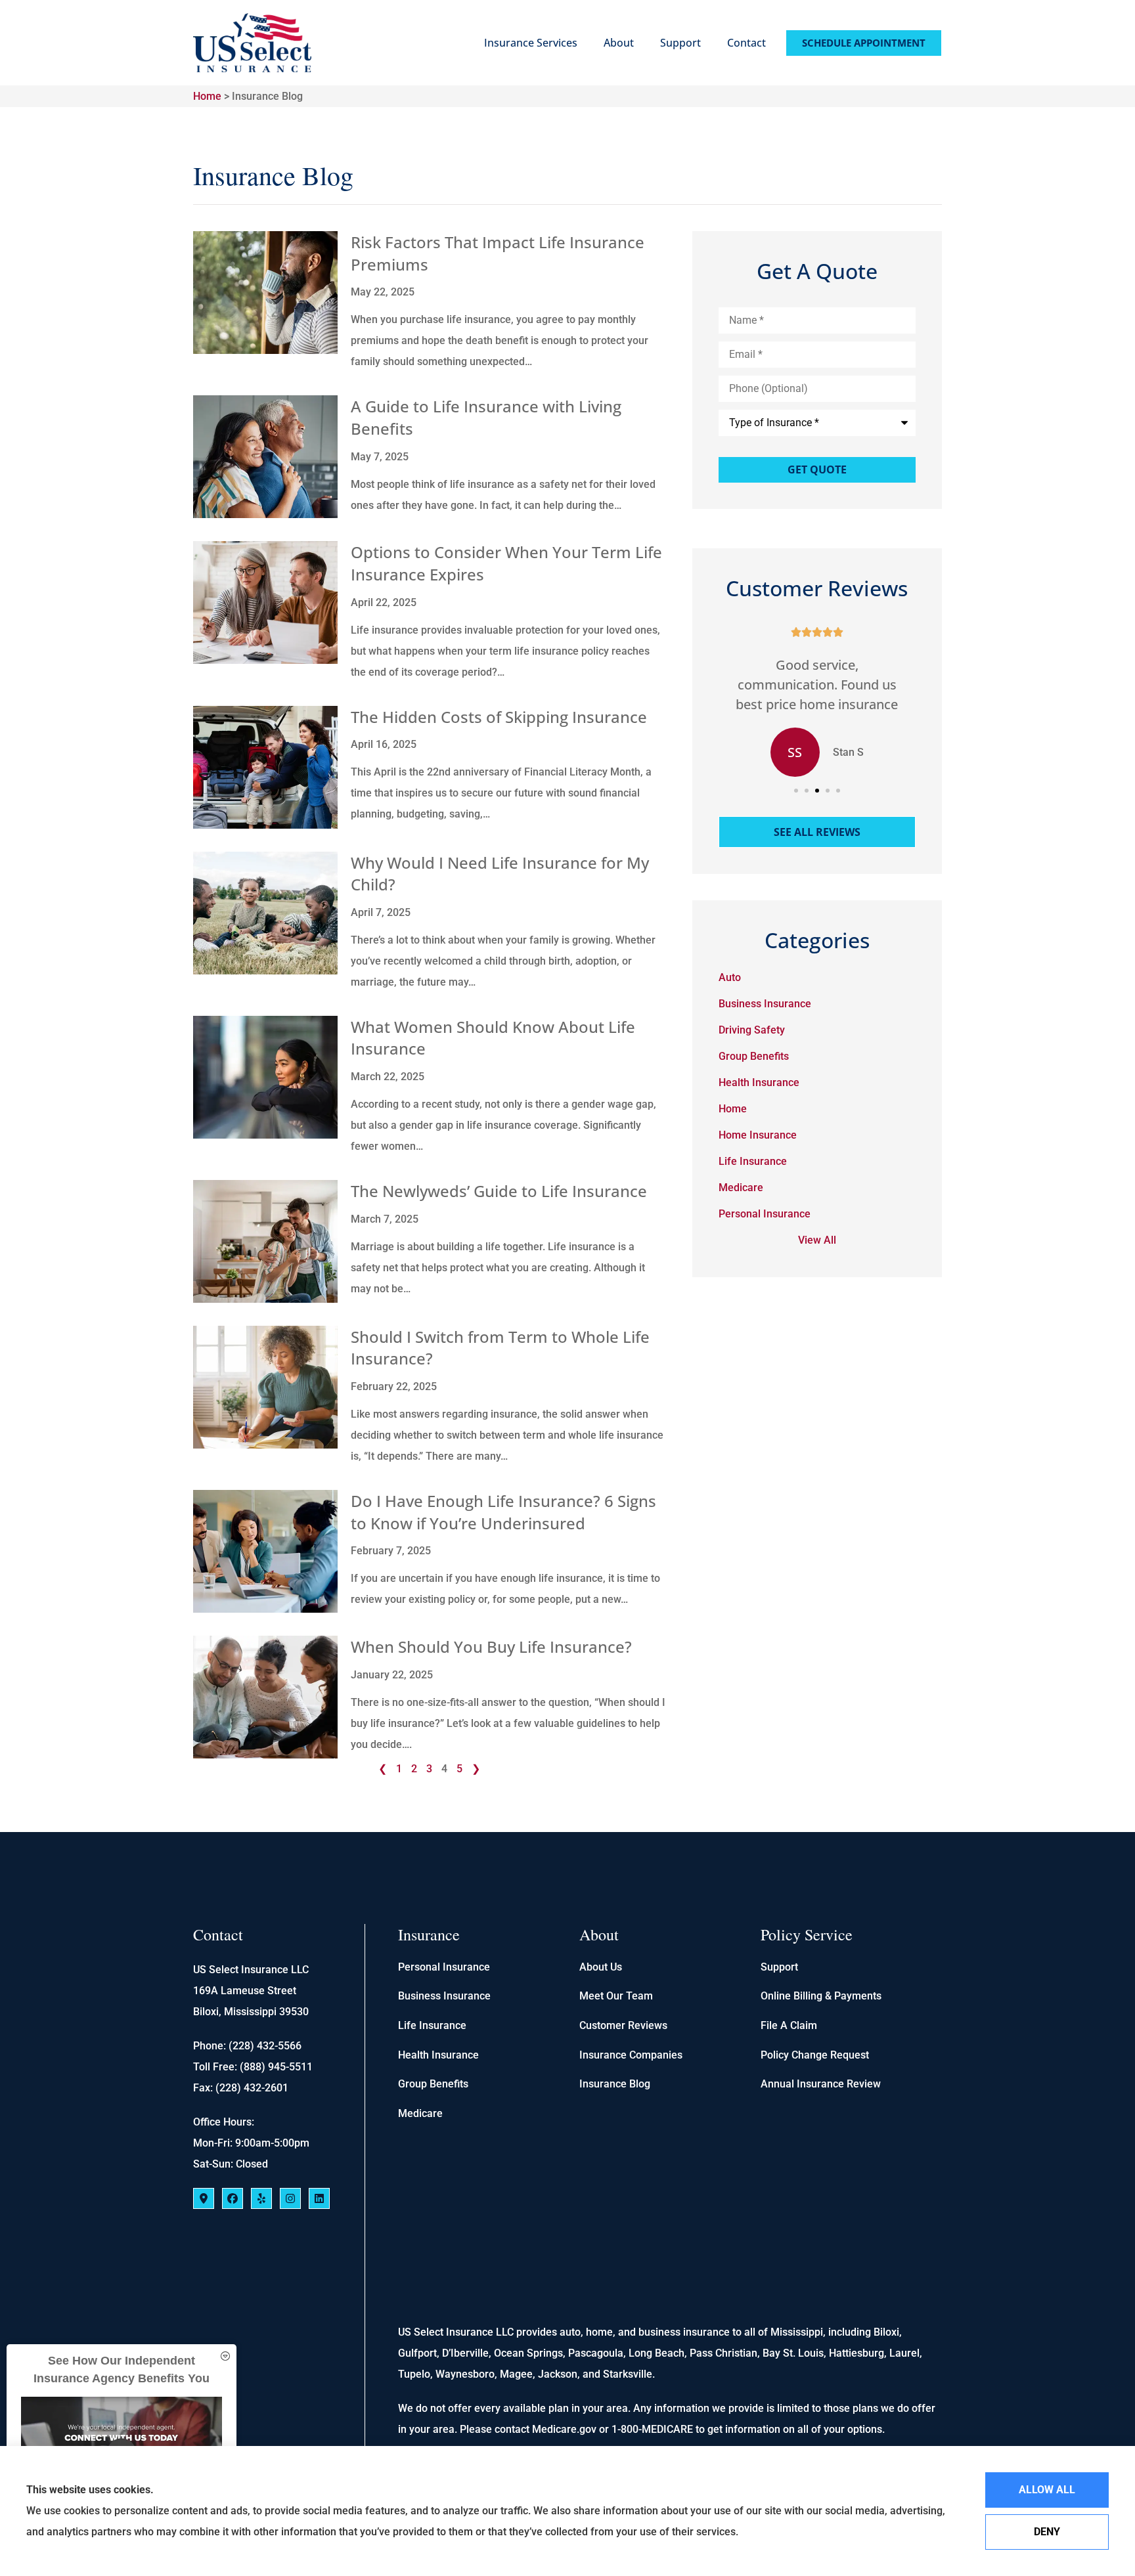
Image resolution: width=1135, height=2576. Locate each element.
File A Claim (789, 2025)
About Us (601, 1967)
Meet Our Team (616, 1996)
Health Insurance (438, 2055)
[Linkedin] (319, 2198)
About (619, 43)
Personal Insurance (444, 1967)
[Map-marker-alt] (204, 2198)
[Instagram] (290, 2198)
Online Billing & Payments (821, 1996)
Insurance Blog (615, 2084)
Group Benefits (433, 2084)
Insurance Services (531, 43)
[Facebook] (233, 2198)
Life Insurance (432, 2025)
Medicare (420, 2113)
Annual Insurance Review (821, 2084)
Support (680, 43)
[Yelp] (261, 2198)
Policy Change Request (815, 2055)
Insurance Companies (631, 2055)
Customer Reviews (623, 2025)
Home (207, 96)
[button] (796, 791)
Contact (746, 43)
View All (817, 1240)
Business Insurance (444, 1996)
